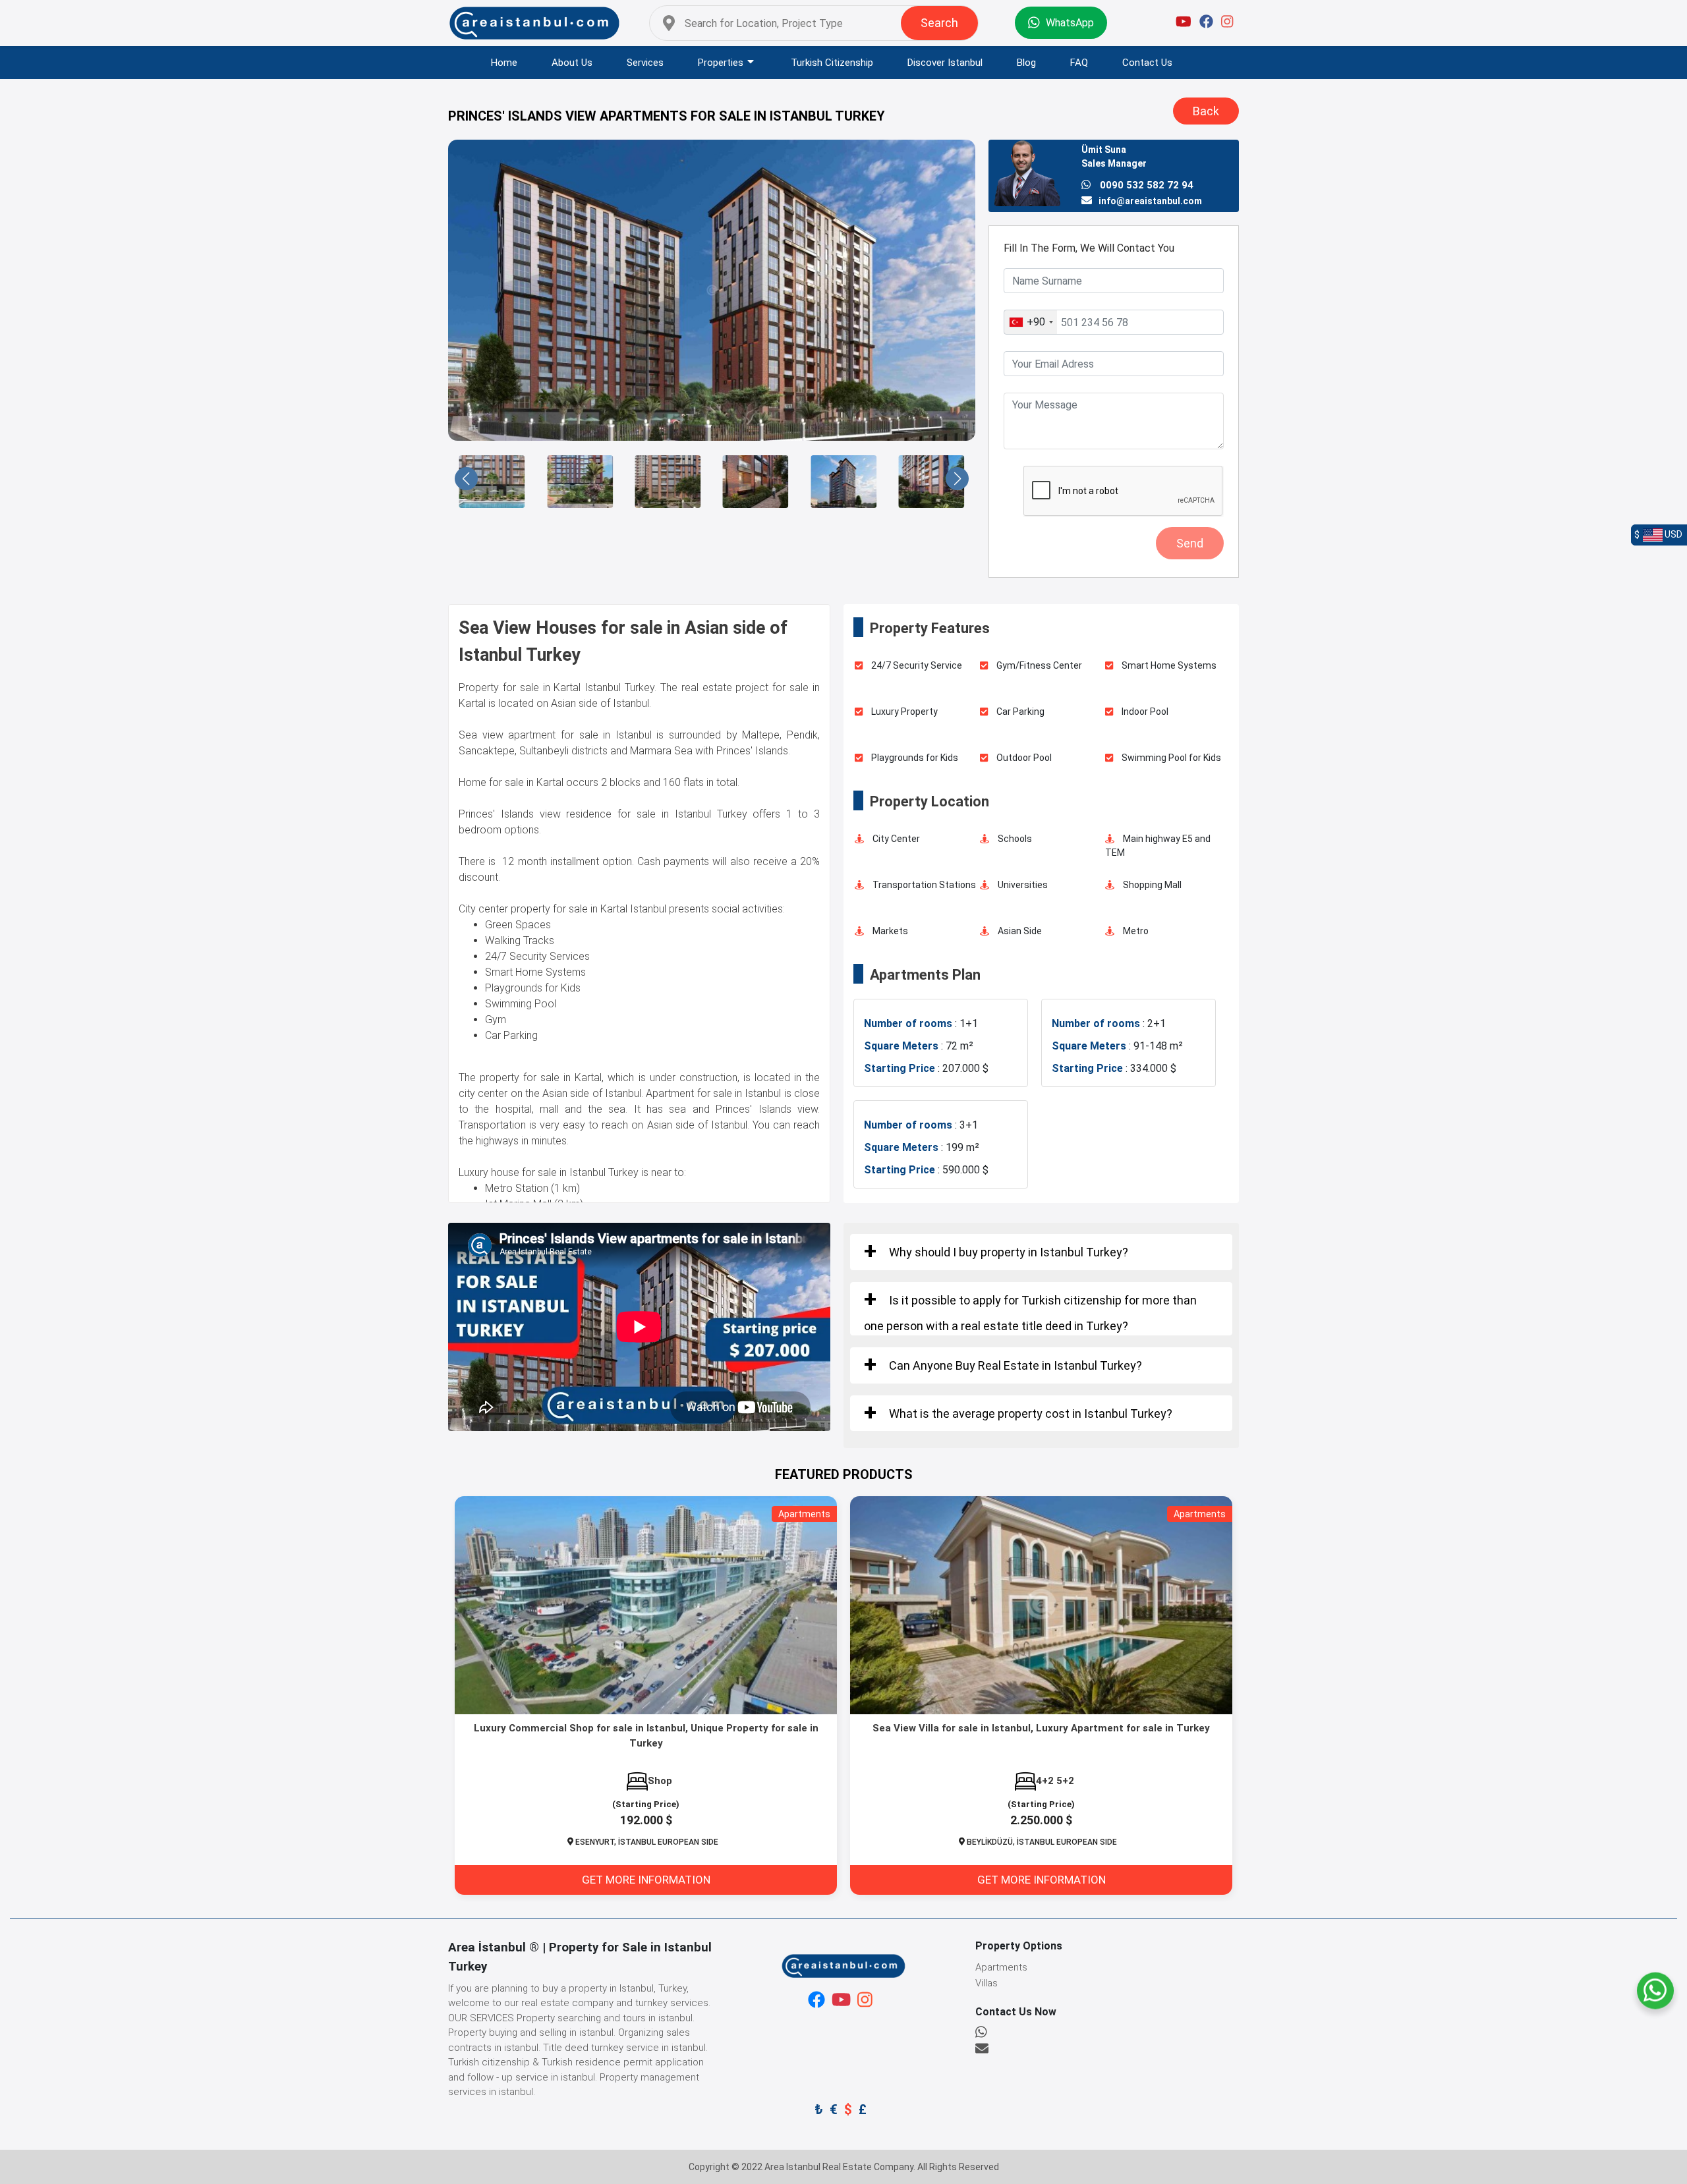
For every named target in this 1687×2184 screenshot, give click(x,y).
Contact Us (1147, 63)
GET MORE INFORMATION (646, 1880)
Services (645, 63)
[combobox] (1031, 322)
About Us (572, 63)
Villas (986, 1983)
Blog (1026, 63)
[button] (466, 479)
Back (1206, 111)
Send (1190, 543)
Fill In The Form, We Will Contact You (1089, 248)
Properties (721, 63)
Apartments (1001, 1967)
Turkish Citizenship (832, 63)
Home (504, 63)
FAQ (1079, 63)
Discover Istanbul (945, 63)
